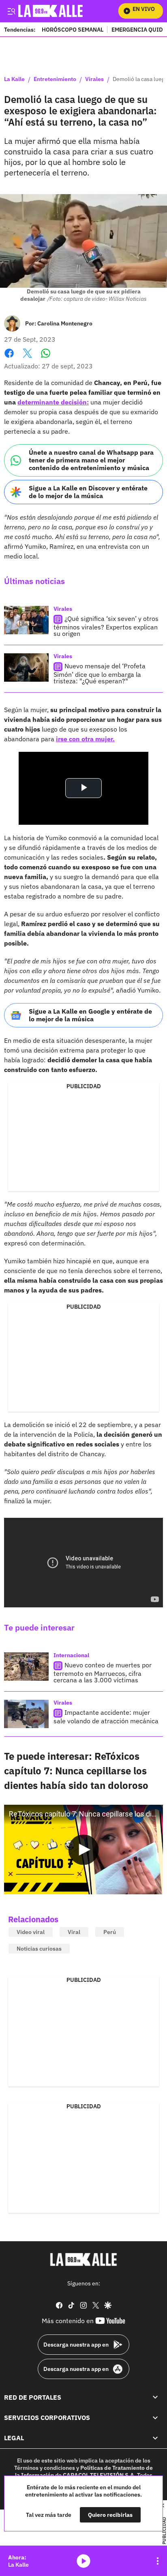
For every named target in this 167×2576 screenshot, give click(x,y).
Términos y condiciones (45, 2468)
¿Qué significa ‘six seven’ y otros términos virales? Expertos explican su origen (106, 626)
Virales (94, 79)
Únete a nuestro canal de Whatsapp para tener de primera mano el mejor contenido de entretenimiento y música (91, 460)
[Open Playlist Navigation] (158, 2561)
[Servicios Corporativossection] (155, 2418)
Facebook (9, 358)
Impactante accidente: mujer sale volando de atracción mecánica (106, 1717)
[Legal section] (155, 2438)
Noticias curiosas (39, 1949)
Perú (110, 1932)
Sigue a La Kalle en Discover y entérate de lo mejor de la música (88, 492)
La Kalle (14, 79)
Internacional (71, 1655)
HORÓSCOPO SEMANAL (73, 29)
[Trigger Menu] (11, 11)
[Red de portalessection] (155, 2397)
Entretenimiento (55, 79)
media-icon (83, 2561)
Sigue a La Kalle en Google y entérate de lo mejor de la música (90, 1015)
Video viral (31, 1932)
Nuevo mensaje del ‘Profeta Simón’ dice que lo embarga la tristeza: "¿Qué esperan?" (100, 673)
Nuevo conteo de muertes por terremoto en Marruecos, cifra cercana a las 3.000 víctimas (103, 1672)
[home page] (83, 2259)
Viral (74, 1932)
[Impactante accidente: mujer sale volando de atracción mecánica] (26, 1714)
